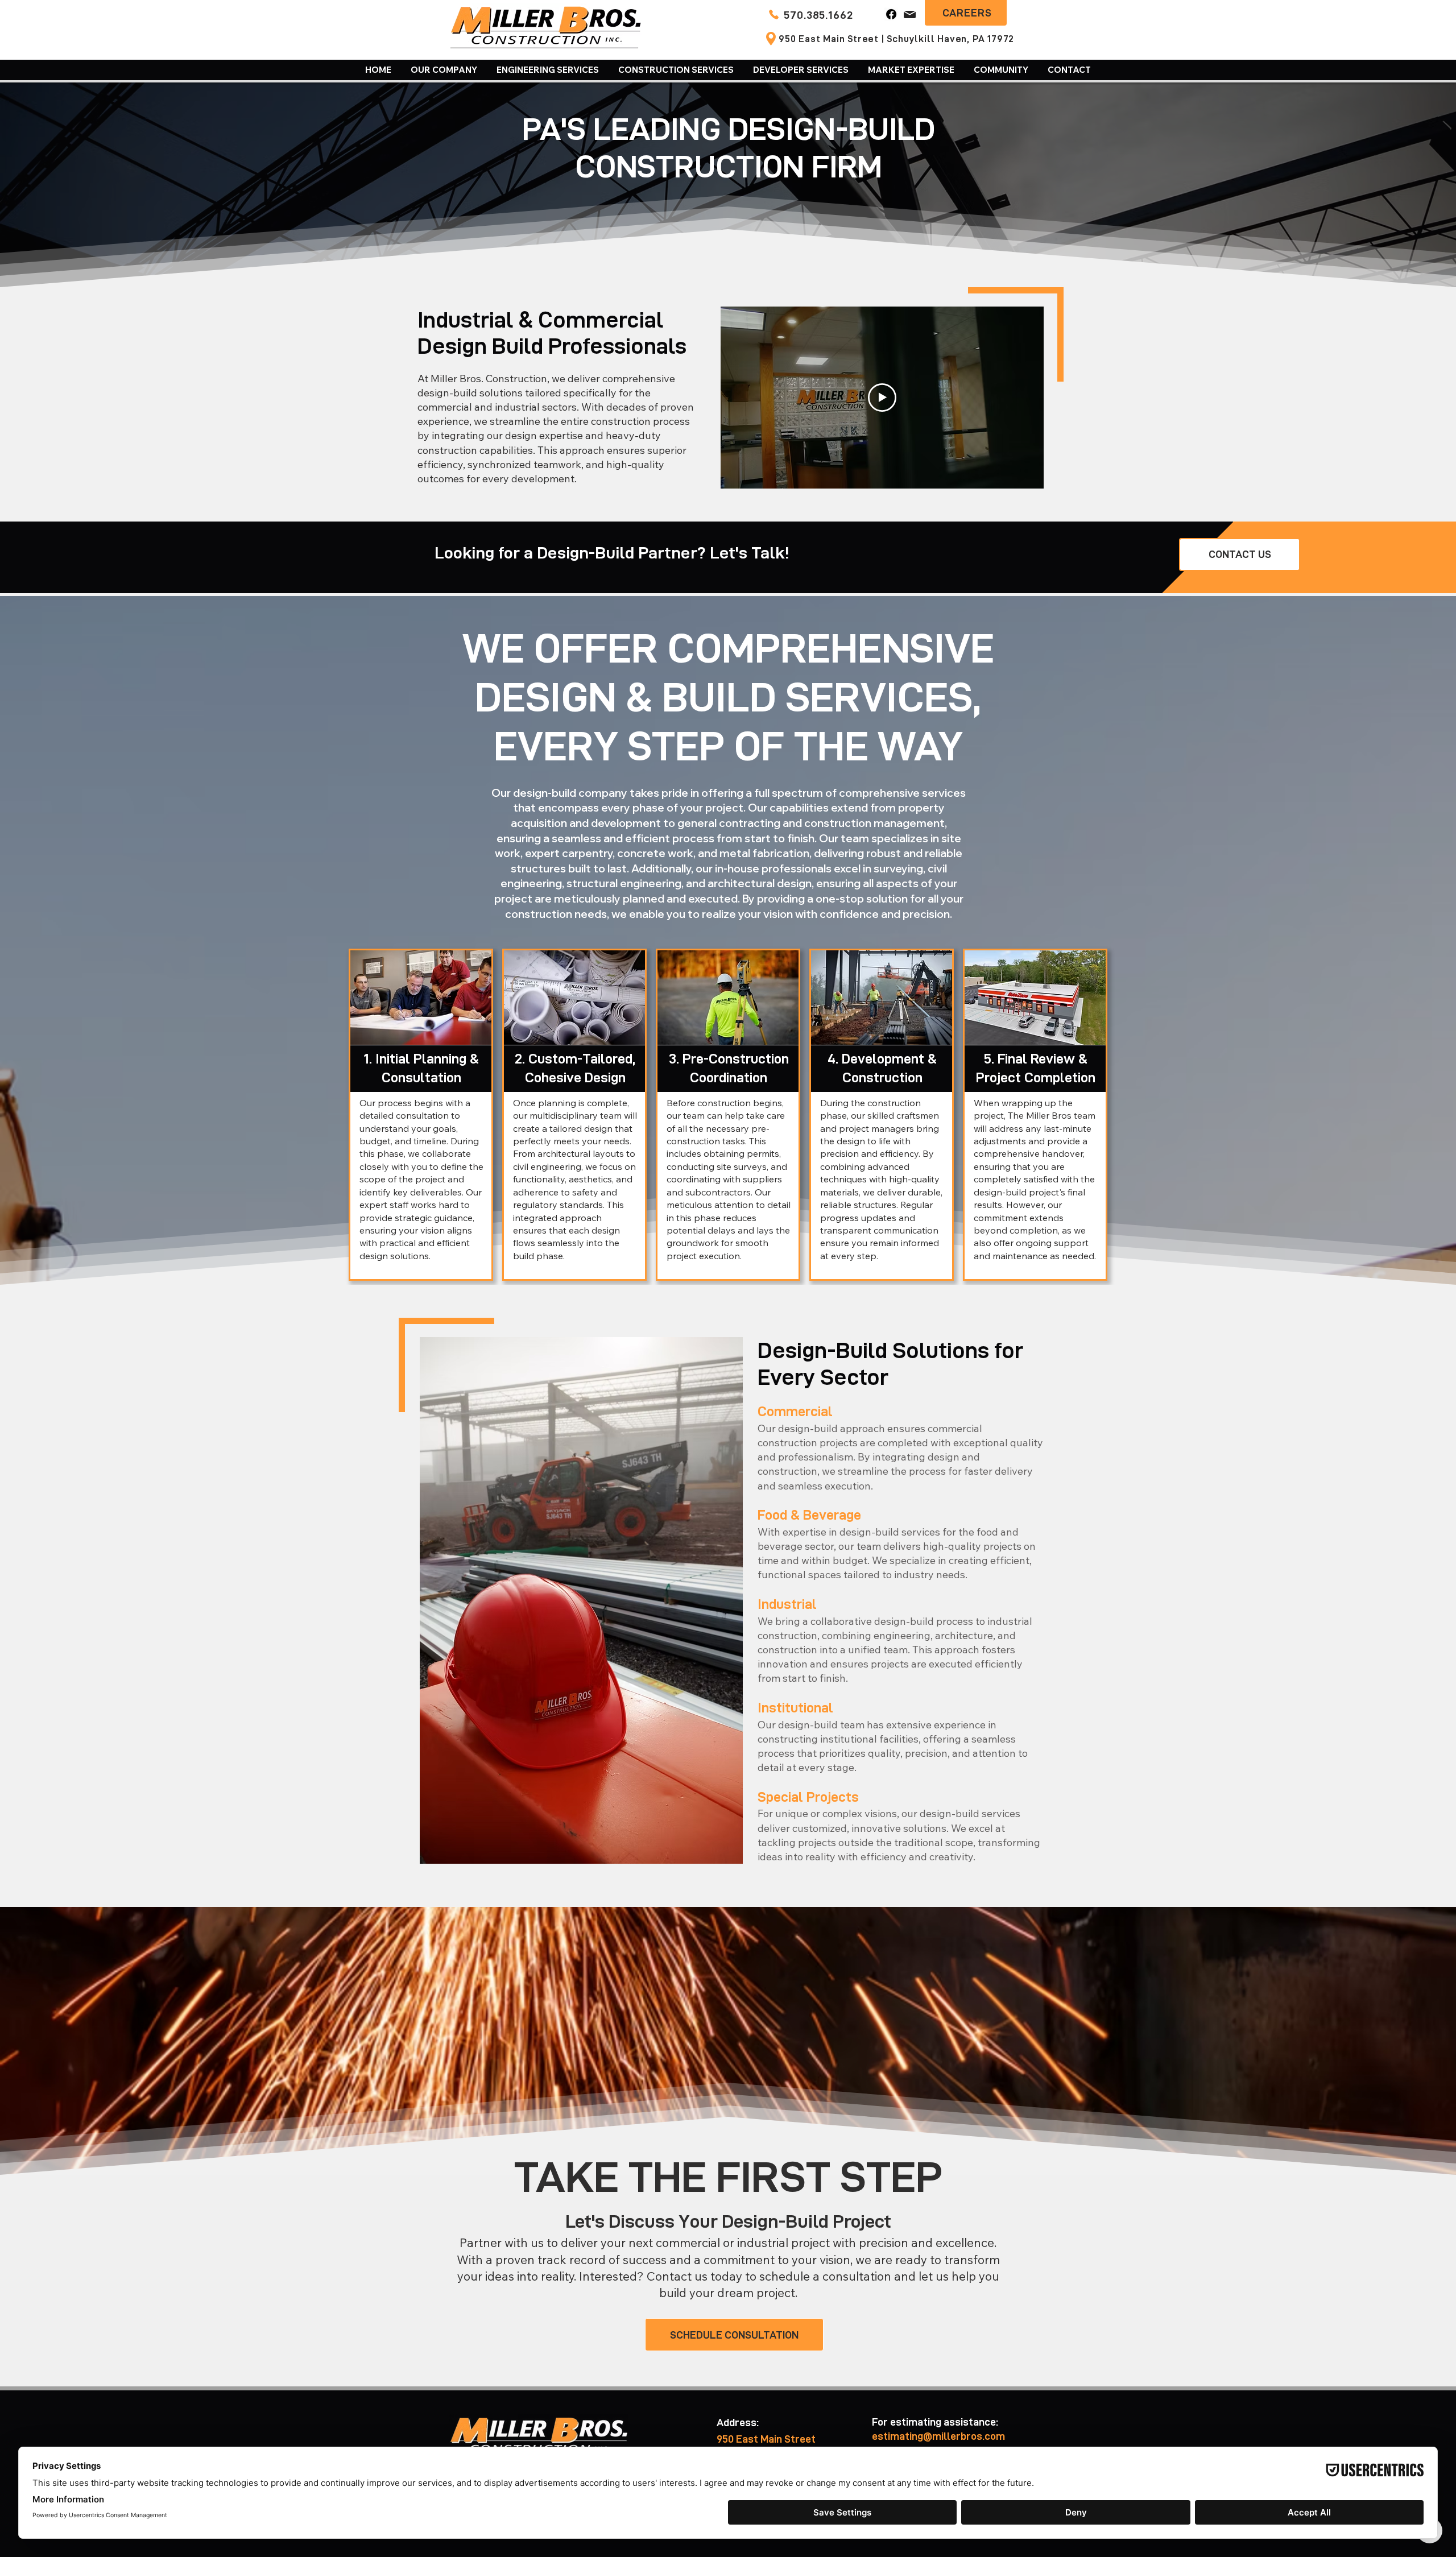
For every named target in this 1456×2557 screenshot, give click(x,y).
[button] (444, 70)
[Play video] (882, 398)
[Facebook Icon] (891, 14)
